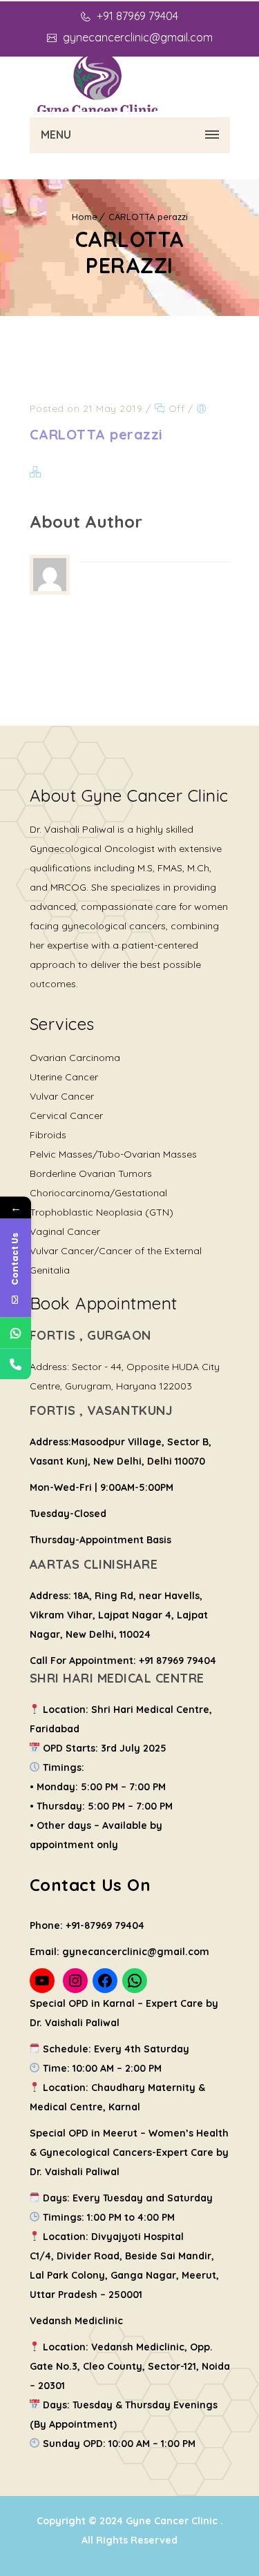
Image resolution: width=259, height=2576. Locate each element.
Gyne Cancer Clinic (173, 2521)
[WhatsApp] (16, 1333)
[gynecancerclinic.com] (99, 84)
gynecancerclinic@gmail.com (136, 37)
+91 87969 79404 (136, 16)
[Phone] (16, 1364)
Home (85, 217)
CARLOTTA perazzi (148, 217)
